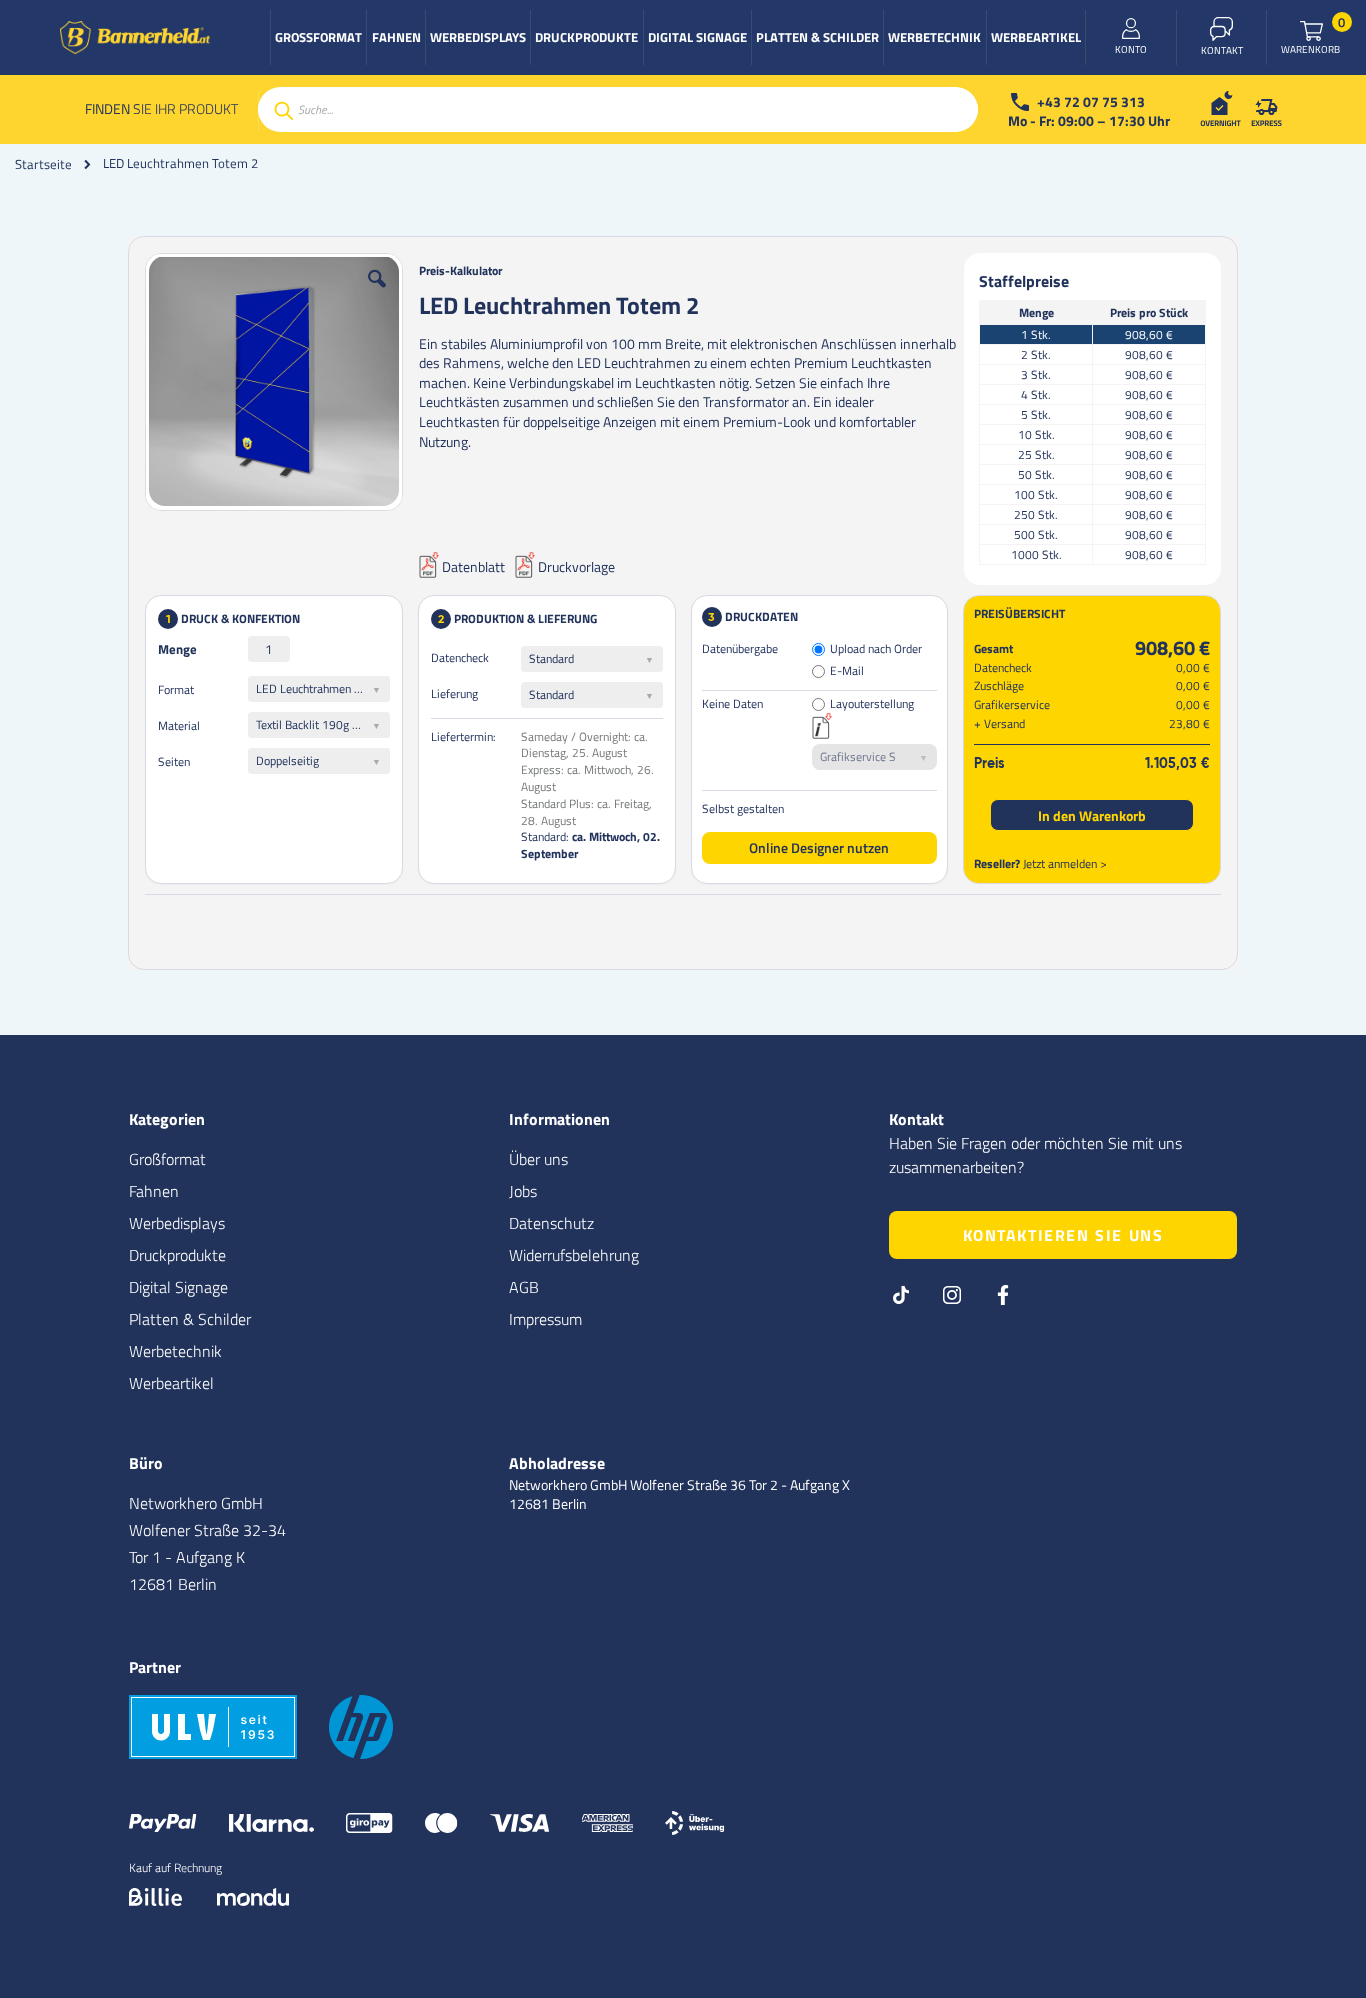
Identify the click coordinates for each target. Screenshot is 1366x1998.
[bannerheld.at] (135, 37)
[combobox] (618, 109)
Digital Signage (178, 1287)
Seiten (174, 761)
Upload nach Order (876, 649)
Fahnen (154, 1191)
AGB (524, 1287)
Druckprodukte (177, 1255)
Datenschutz (551, 1223)
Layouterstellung (872, 704)
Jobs (523, 1191)
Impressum (545, 1319)
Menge (177, 649)
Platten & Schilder (190, 1319)
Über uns (538, 1159)
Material (179, 725)
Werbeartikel (171, 1383)
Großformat (167, 1159)
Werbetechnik (175, 1351)
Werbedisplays (177, 1223)
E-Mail (847, 671)
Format (176, 689)
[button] (377, 294)
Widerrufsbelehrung (574, 1255)
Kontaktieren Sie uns (1063, 1235)
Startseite (43, 164)
